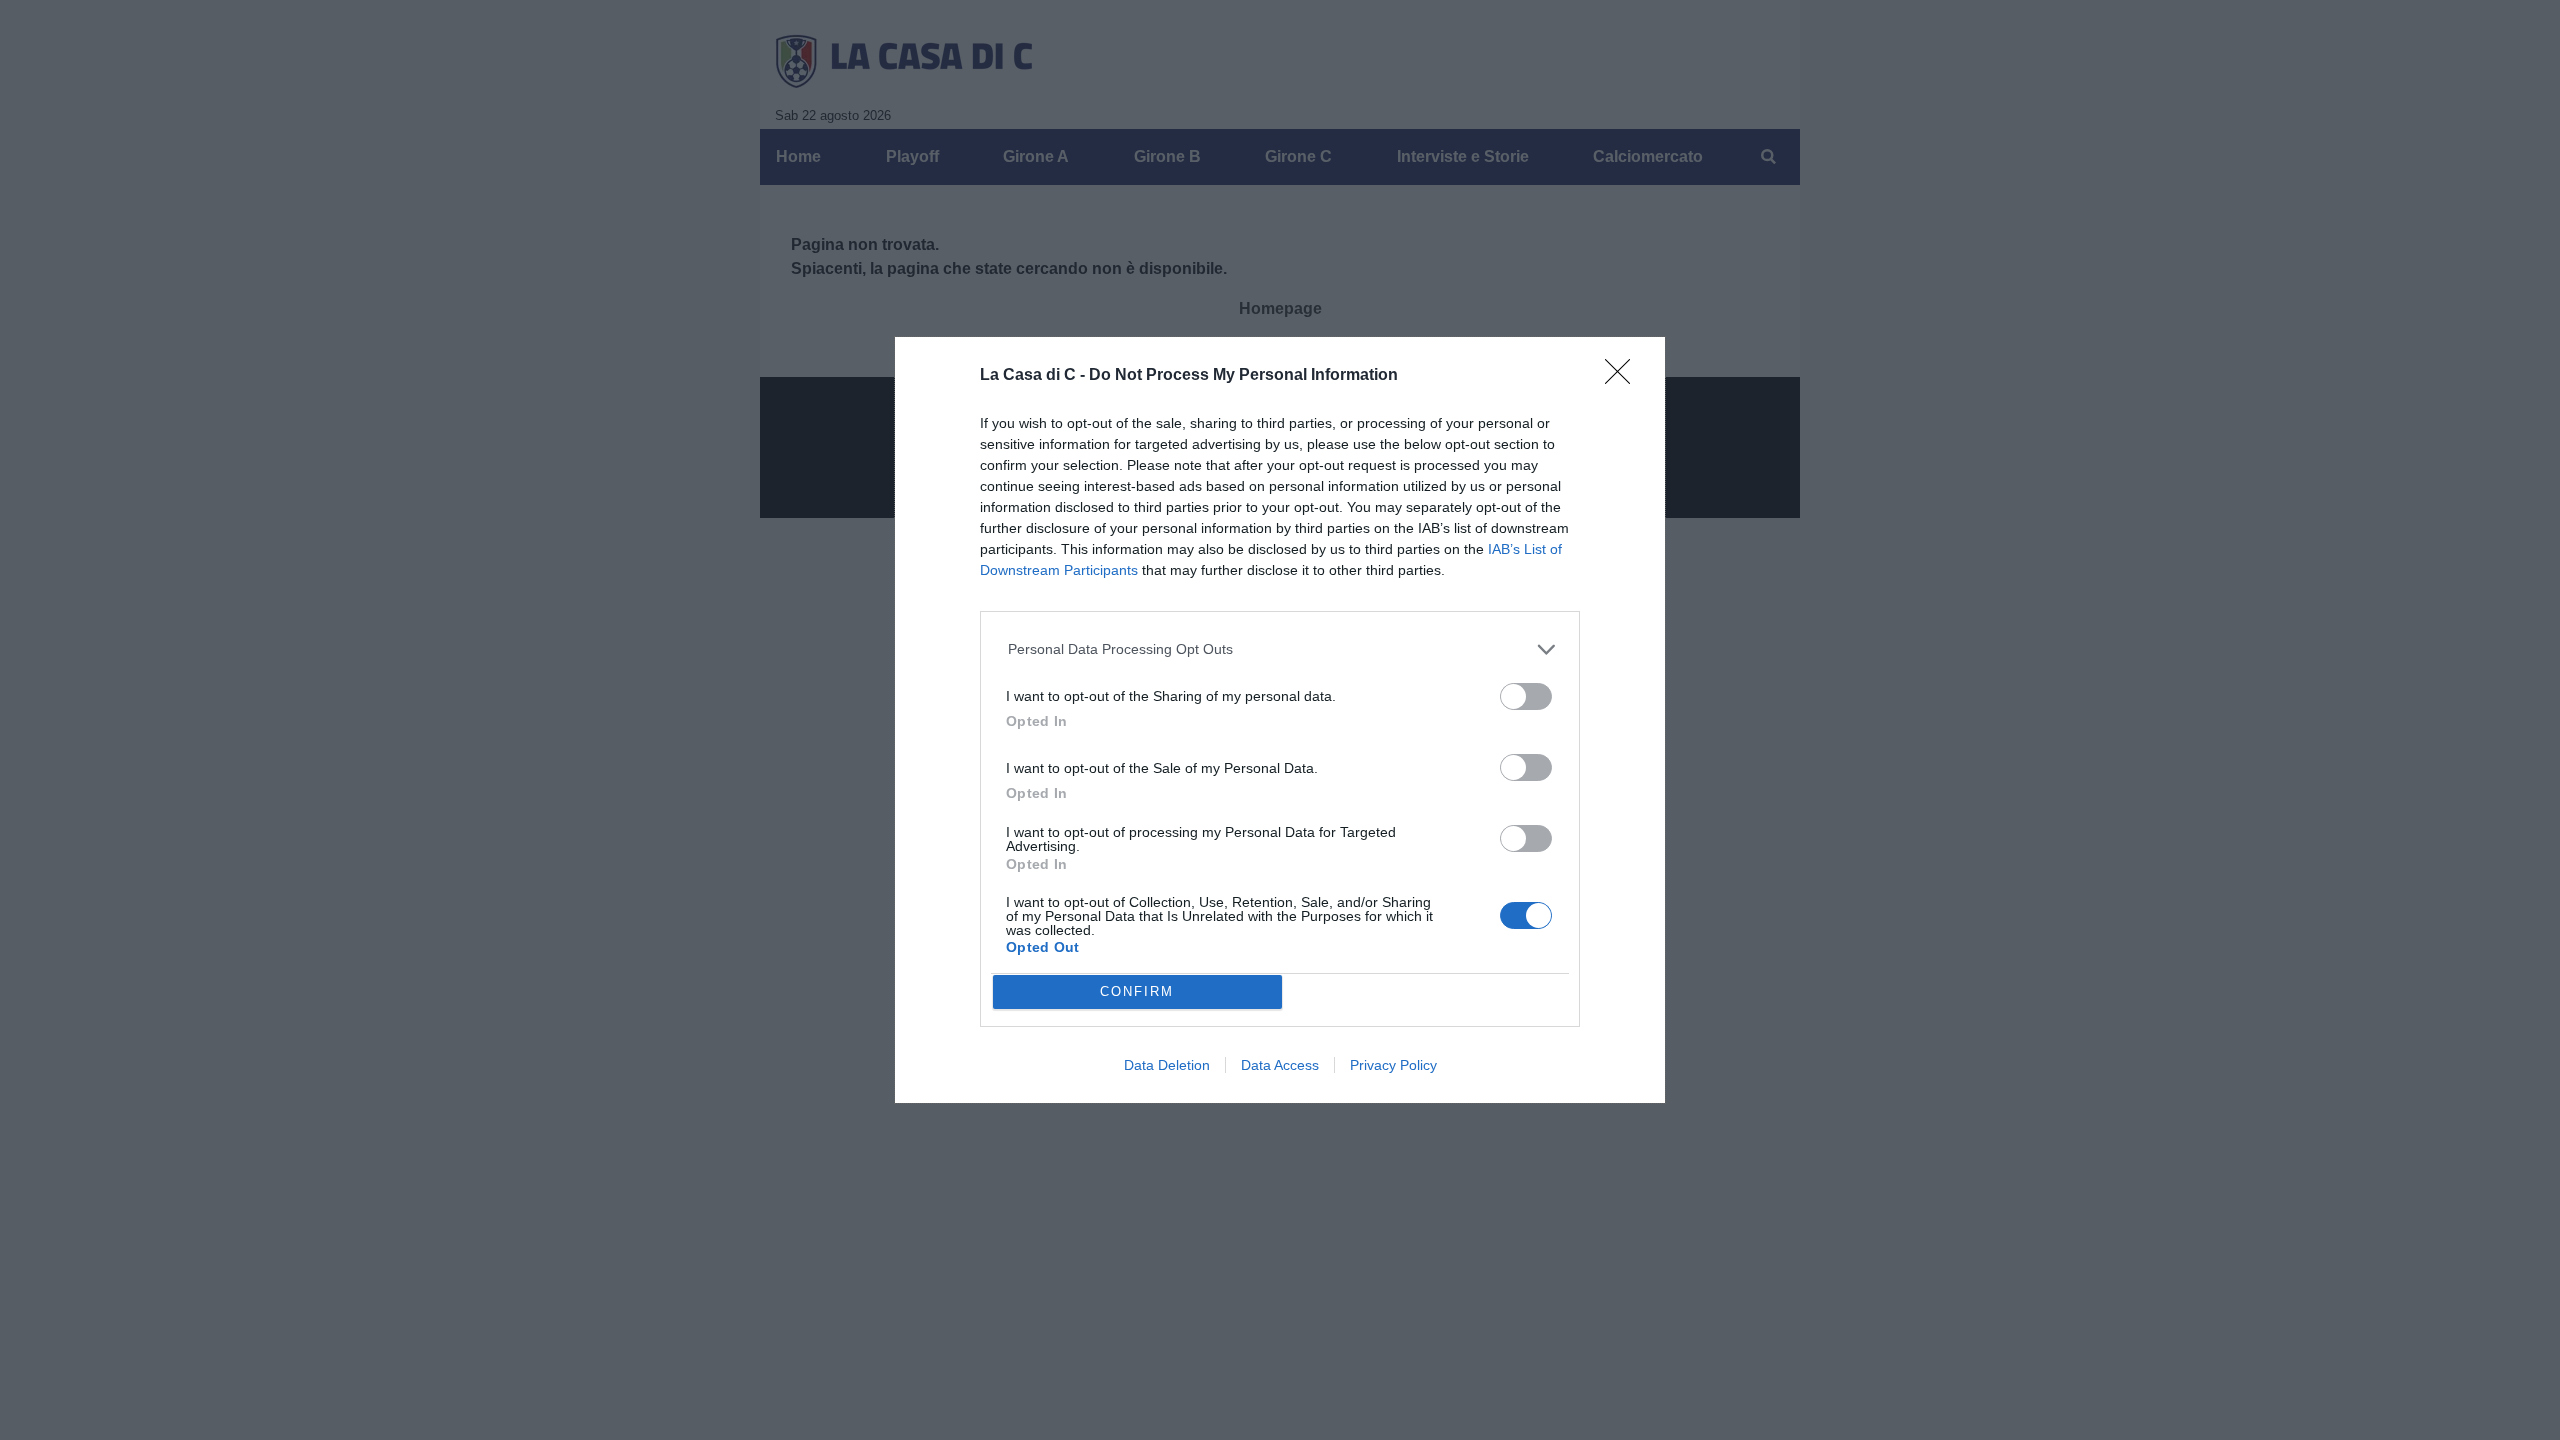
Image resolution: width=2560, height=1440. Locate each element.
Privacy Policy (1393, 1065)
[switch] (1526, 696)
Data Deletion (1167, 1065)
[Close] (1624, 378)
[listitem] (1280, 649)
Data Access (1280, 1065)
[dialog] (1280, 720)
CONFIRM (1137, 991)
